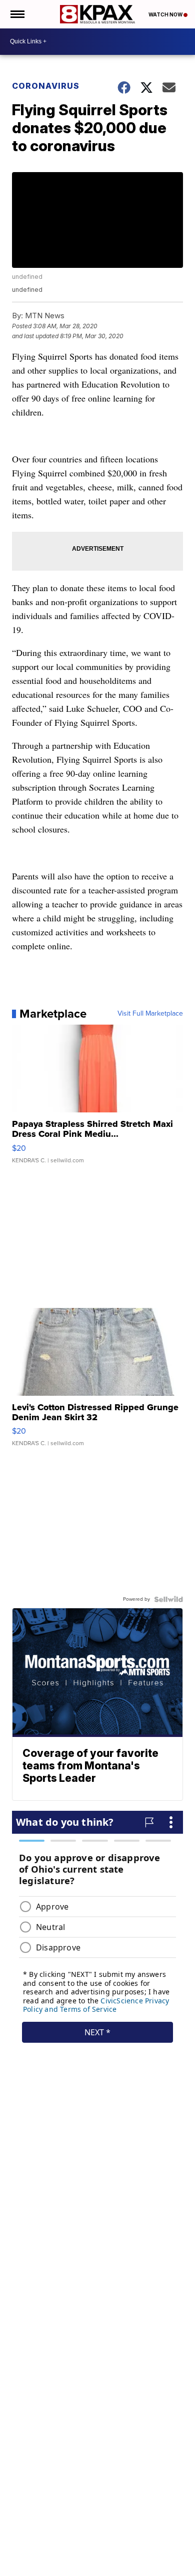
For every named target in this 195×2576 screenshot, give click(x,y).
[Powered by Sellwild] (168, 1599)
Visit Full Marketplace (150, 1014)
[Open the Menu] (17, 14)
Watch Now (166, 14)
